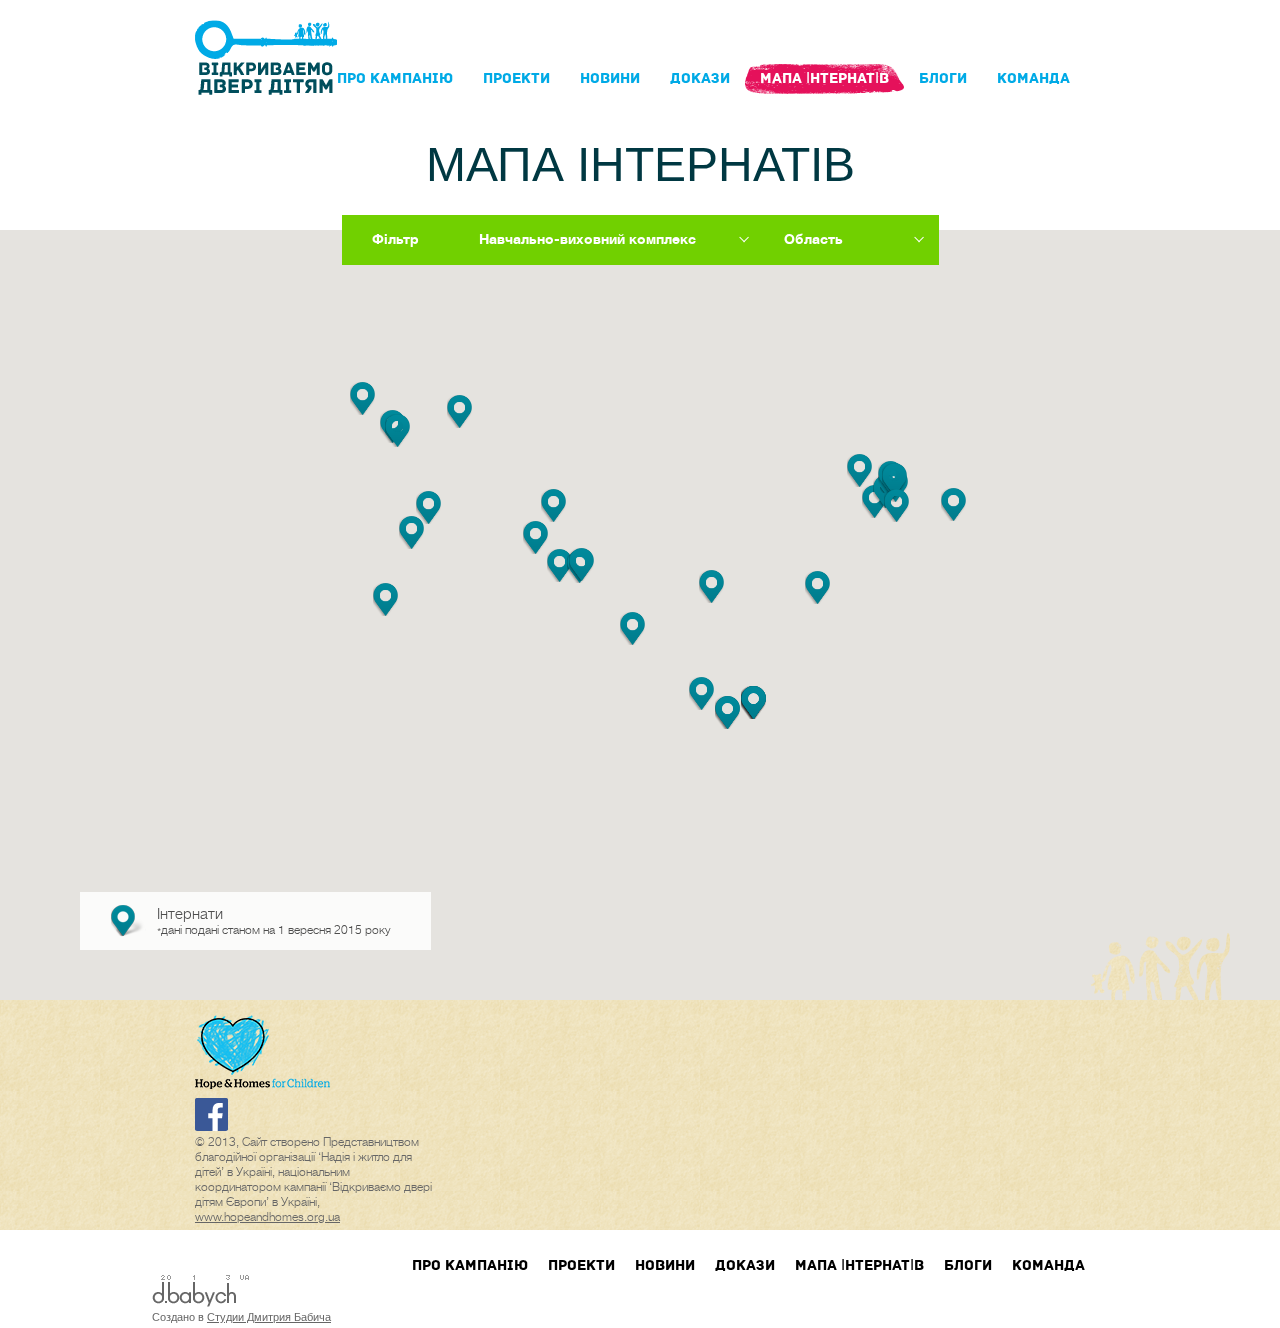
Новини (610, 78)
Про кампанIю (395, 78)
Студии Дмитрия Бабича (269, 1317)
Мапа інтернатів (824, 78)
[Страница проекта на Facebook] (211, 1127)
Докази (700, 78)
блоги (943, 78)
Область (813, 239)
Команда (1033, 78)
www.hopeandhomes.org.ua (267, 1217)
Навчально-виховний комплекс (587, 239)
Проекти (516, 78)
